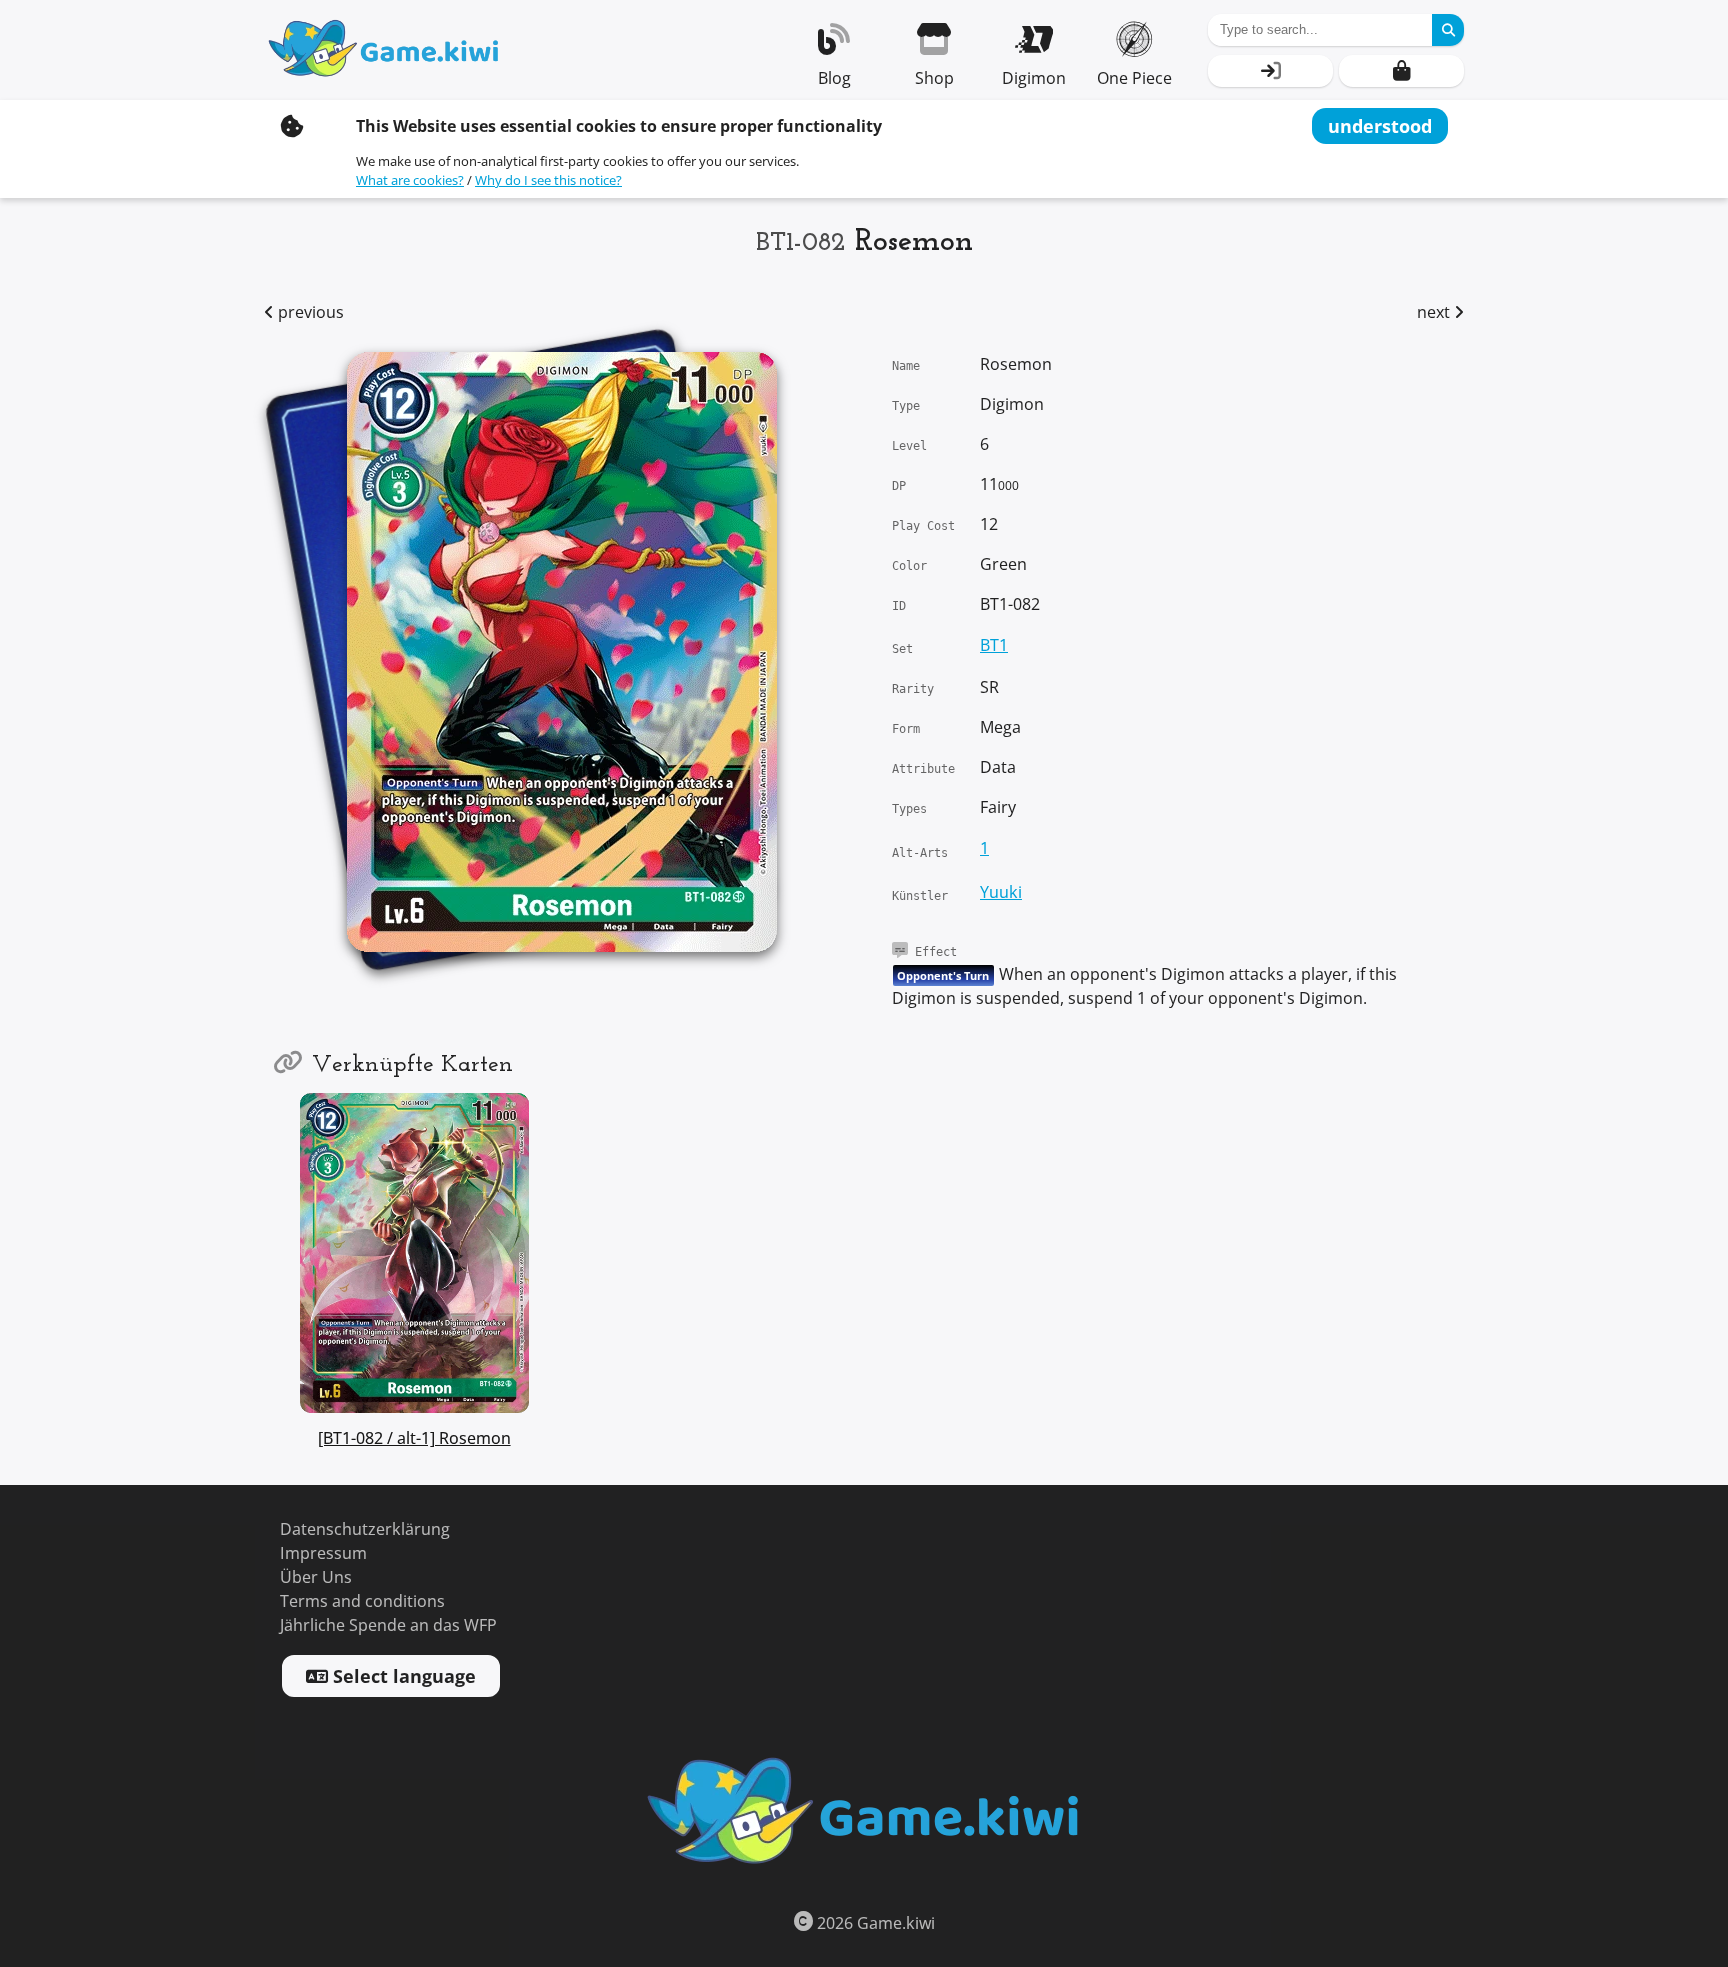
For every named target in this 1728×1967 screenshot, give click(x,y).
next (1435, 312)
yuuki (1001, 892)
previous (309, 312)
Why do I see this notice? (548, 180)
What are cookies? (410, 180)
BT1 (994, 645)
